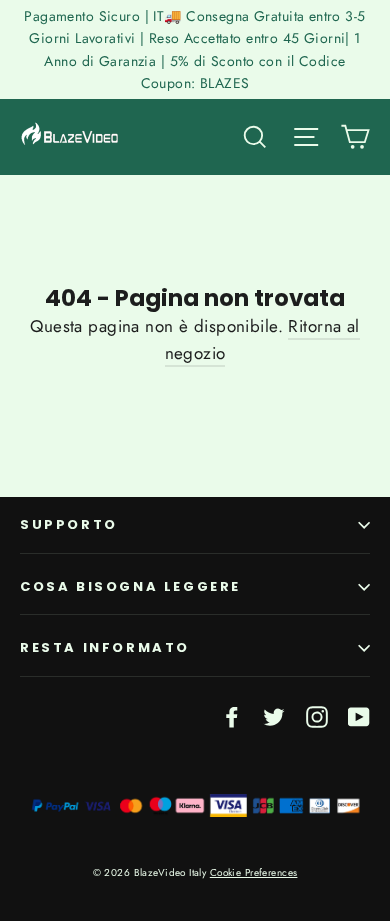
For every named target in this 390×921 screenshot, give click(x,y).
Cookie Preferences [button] (254, 872)
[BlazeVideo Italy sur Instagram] (317, 715)
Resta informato (105, 647)
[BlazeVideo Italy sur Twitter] (274, 715)
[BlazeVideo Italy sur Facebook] (232, 715)
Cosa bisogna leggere (130, 586)
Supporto (69, 524)
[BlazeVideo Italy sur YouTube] (359, 715)
